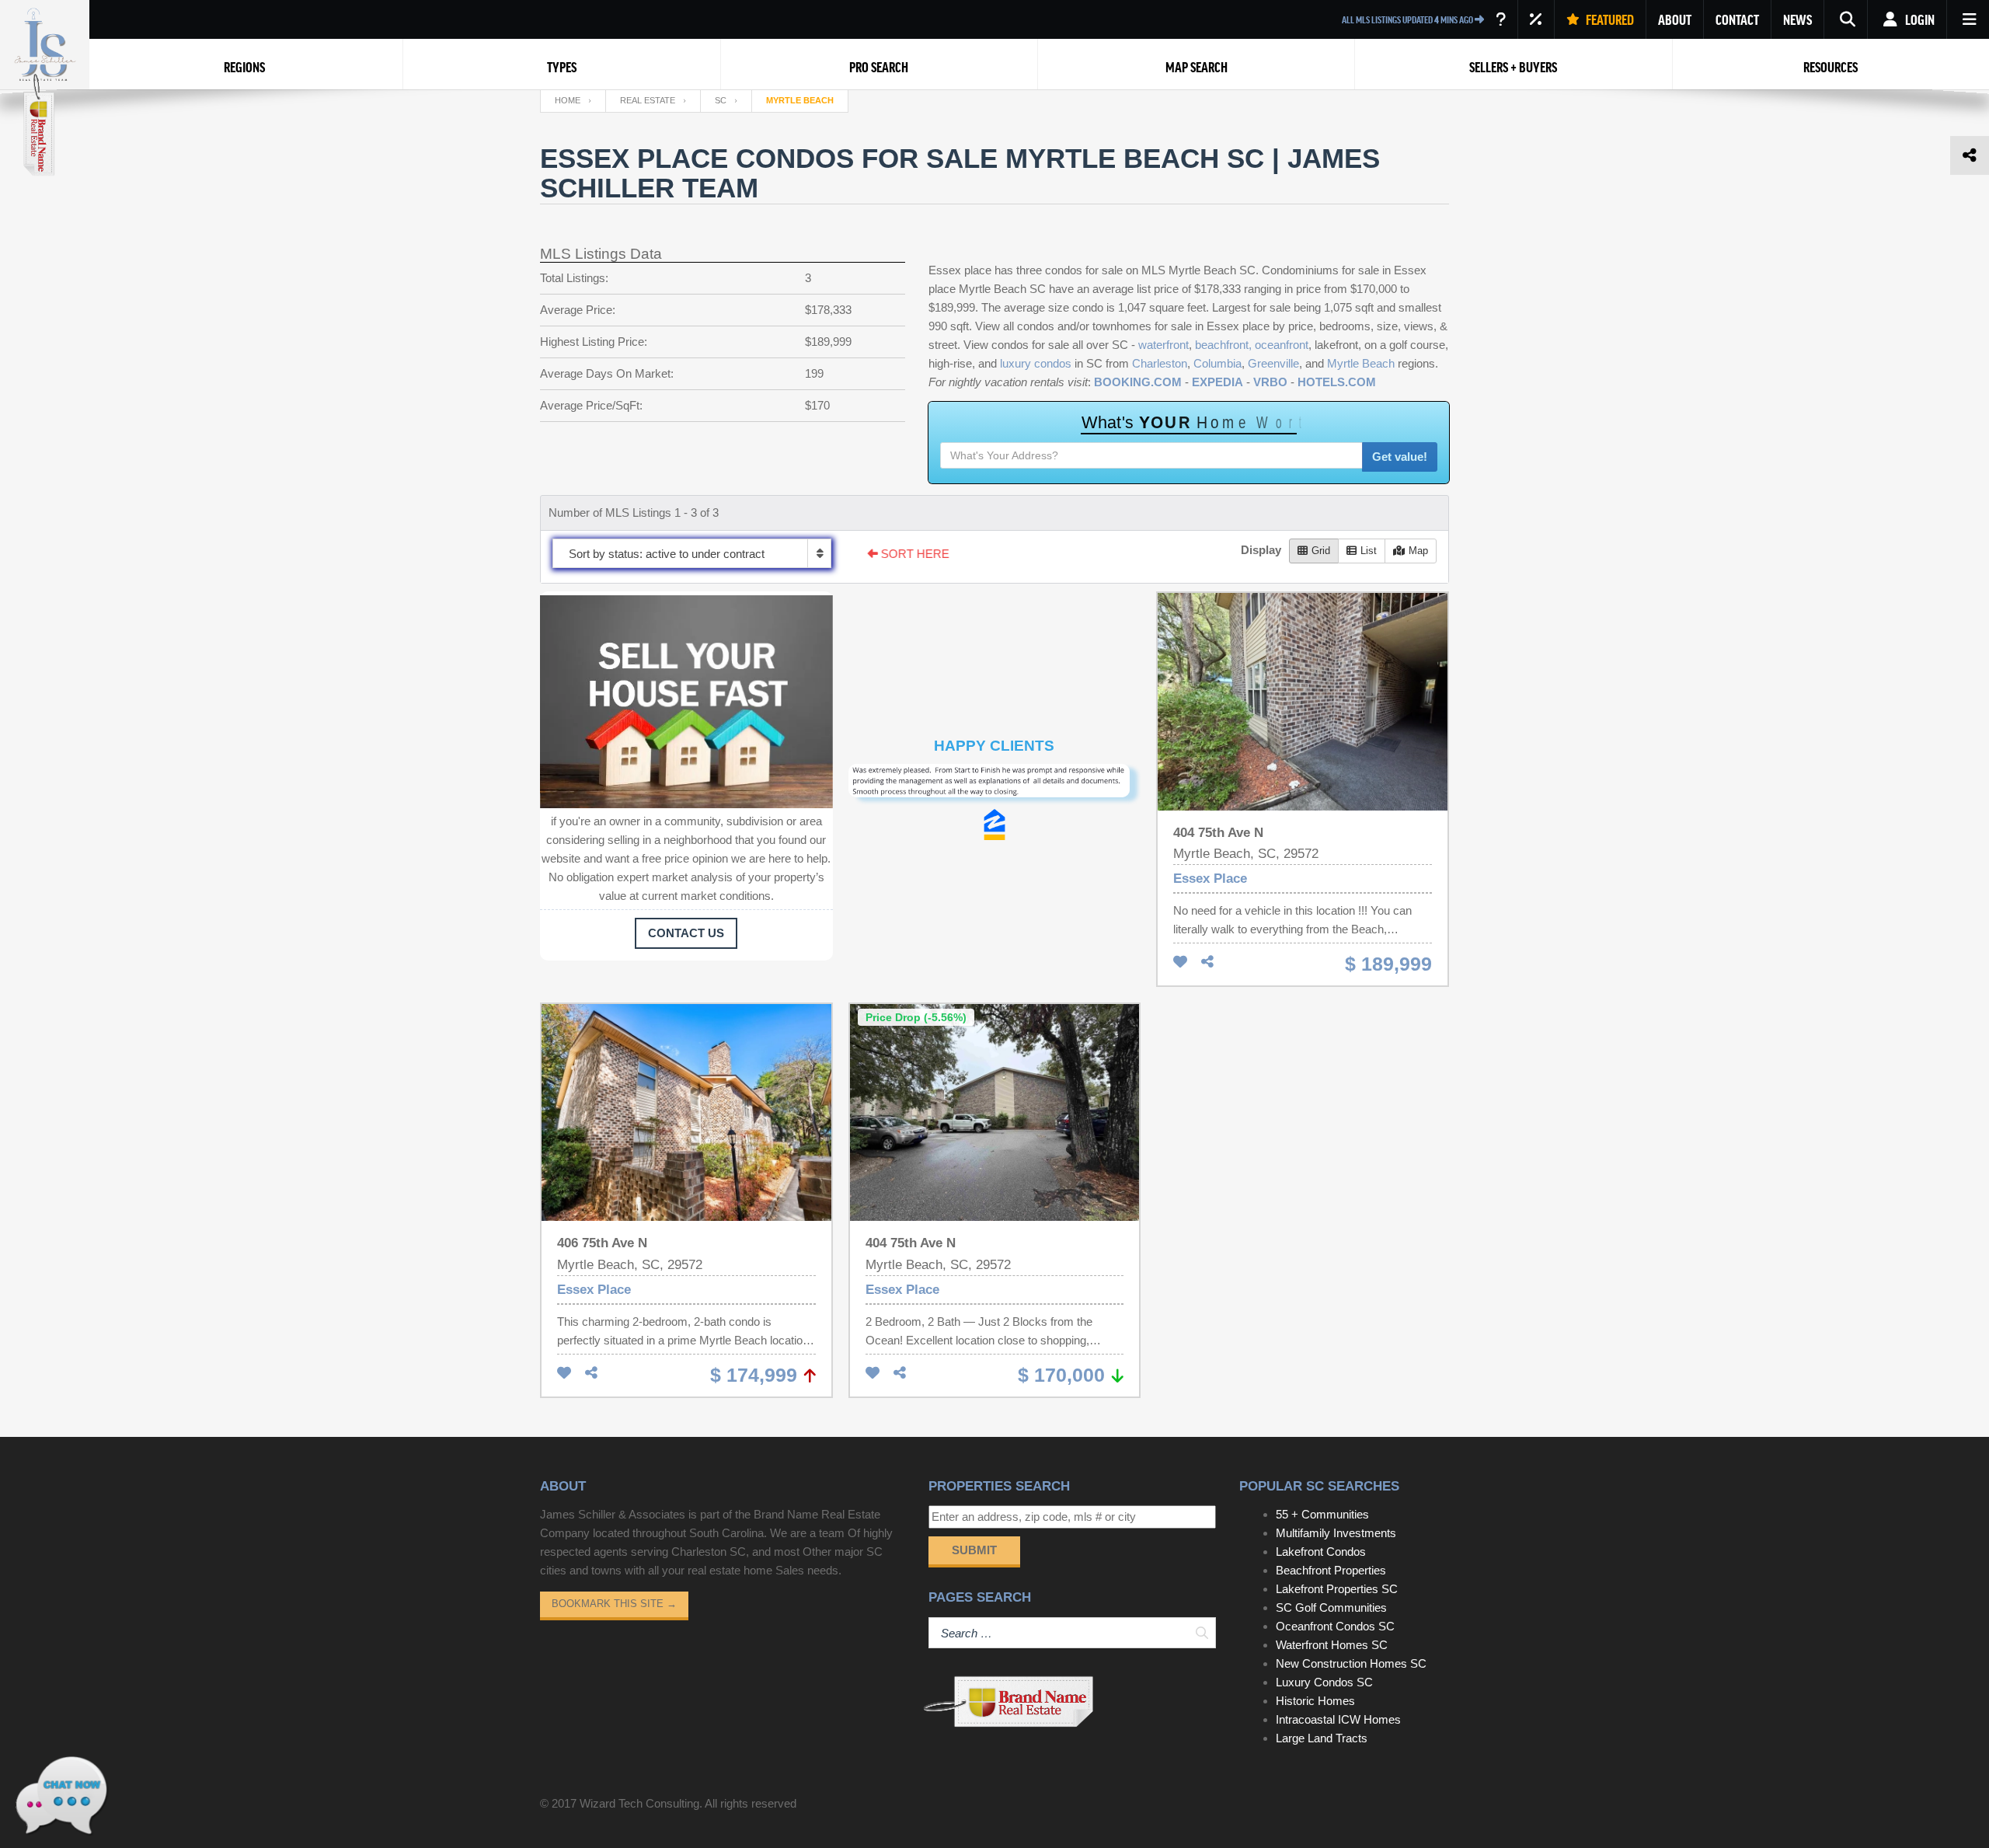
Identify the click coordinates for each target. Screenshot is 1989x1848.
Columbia (1217, 363)
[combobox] (692, 553)
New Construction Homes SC (1351, 1663)
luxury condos (1036, 363)
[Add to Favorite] (1180, 962)
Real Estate (648, 100)
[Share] (1207, 962)
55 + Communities (1322, 1514)
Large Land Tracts (1322, 1738)
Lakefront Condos (1321, 1552)
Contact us (686, 933)
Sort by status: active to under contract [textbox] (667, 554)
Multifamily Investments (1336, 1533)
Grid (1321, 551)
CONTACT (1737, 19)
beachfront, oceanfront (1252, 345)
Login (1919, 19)
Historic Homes (1315, 1701)
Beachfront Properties (1331, 1570)
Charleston (1160, 363)
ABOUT (1675, 19)
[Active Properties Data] (1501, 19)
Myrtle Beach (1361, 363)
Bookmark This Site (614, 1604)
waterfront (1163, 345)
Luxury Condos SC (1324, 1682)
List (1369, 551)
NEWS (1797, 19)
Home (568, 100)
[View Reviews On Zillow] (994, 825)
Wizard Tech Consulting (639, 1803)
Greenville (1273, 363)
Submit (974, 1550)
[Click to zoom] (995, 786)
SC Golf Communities (1331, 1607)
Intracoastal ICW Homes (1338, 1719)
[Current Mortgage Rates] (1536, 19)
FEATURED (1609, 19)
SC (721, 100)
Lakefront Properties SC (1337, 1589)
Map (1418, 551)
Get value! (1400, 457)
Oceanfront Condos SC (1335, 1626)
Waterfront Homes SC (1332, 1645)
